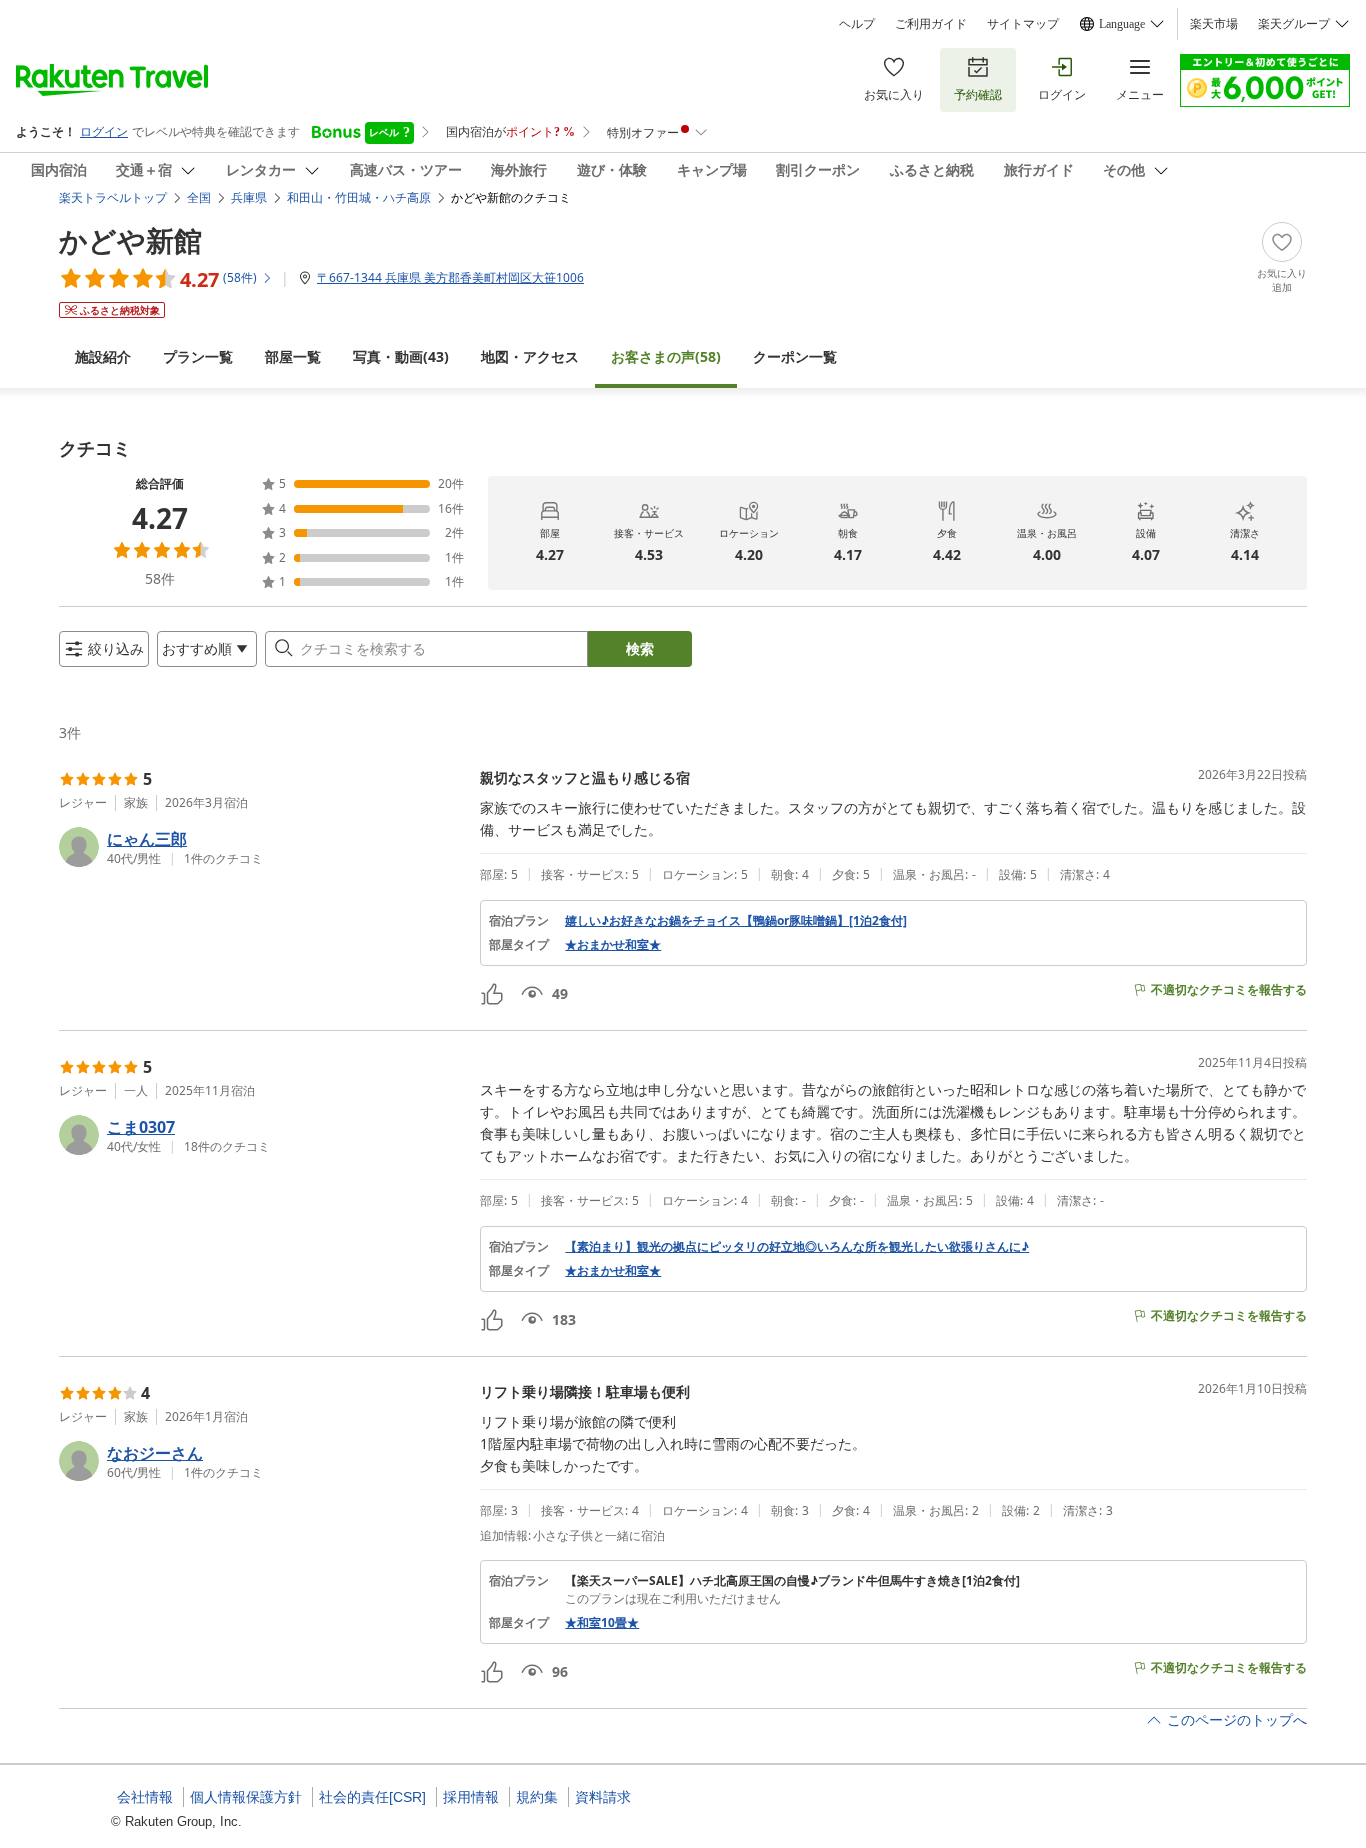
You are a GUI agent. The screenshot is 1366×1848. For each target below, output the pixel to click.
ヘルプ (857, 24)
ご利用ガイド (931, 24)
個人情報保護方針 (246, 1797)
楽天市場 (1214, 24)
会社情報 (145, 1797)
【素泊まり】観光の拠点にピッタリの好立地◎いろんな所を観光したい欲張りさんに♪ (797, 1247)
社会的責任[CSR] (372, 1797)
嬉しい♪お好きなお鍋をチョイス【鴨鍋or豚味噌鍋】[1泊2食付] (736, 921)
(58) (666, 356)
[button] (261, 847)
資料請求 (603, 1797)
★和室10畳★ (602, 1623)
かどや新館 (130, 240)
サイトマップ (1023, 24)
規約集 (537, 1797)
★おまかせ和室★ (613, 945)
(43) (401, 356)
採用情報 (471, 1797)
